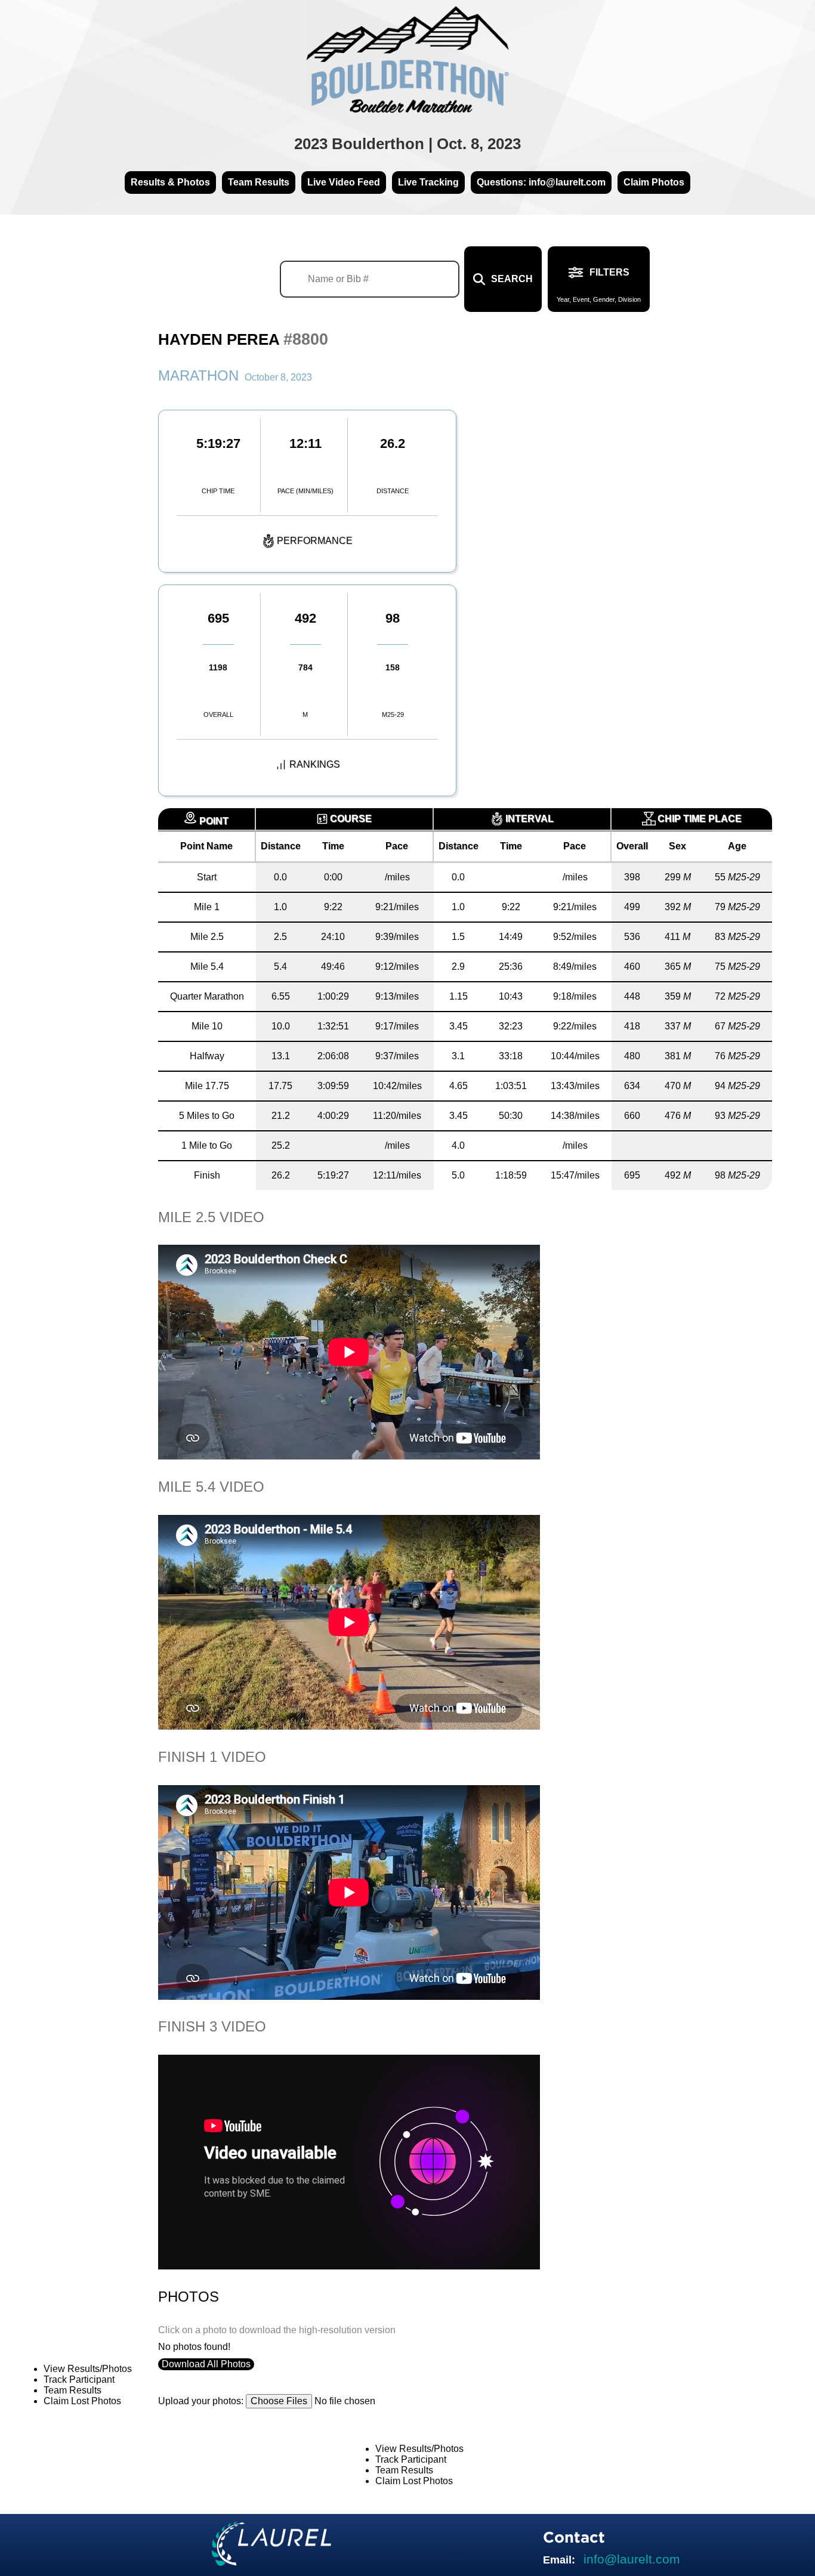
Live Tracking (428, 182)
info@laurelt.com (632, 2559)
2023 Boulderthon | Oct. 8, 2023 (407, 144)
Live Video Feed (344, 182)
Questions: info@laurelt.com (541, 182)
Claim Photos (654, 182)
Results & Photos (170, 182)
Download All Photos (206, 2364)
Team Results (259, 182)
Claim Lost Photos (82, 2401)
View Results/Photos (88, 2369)
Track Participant (79, 2379)
